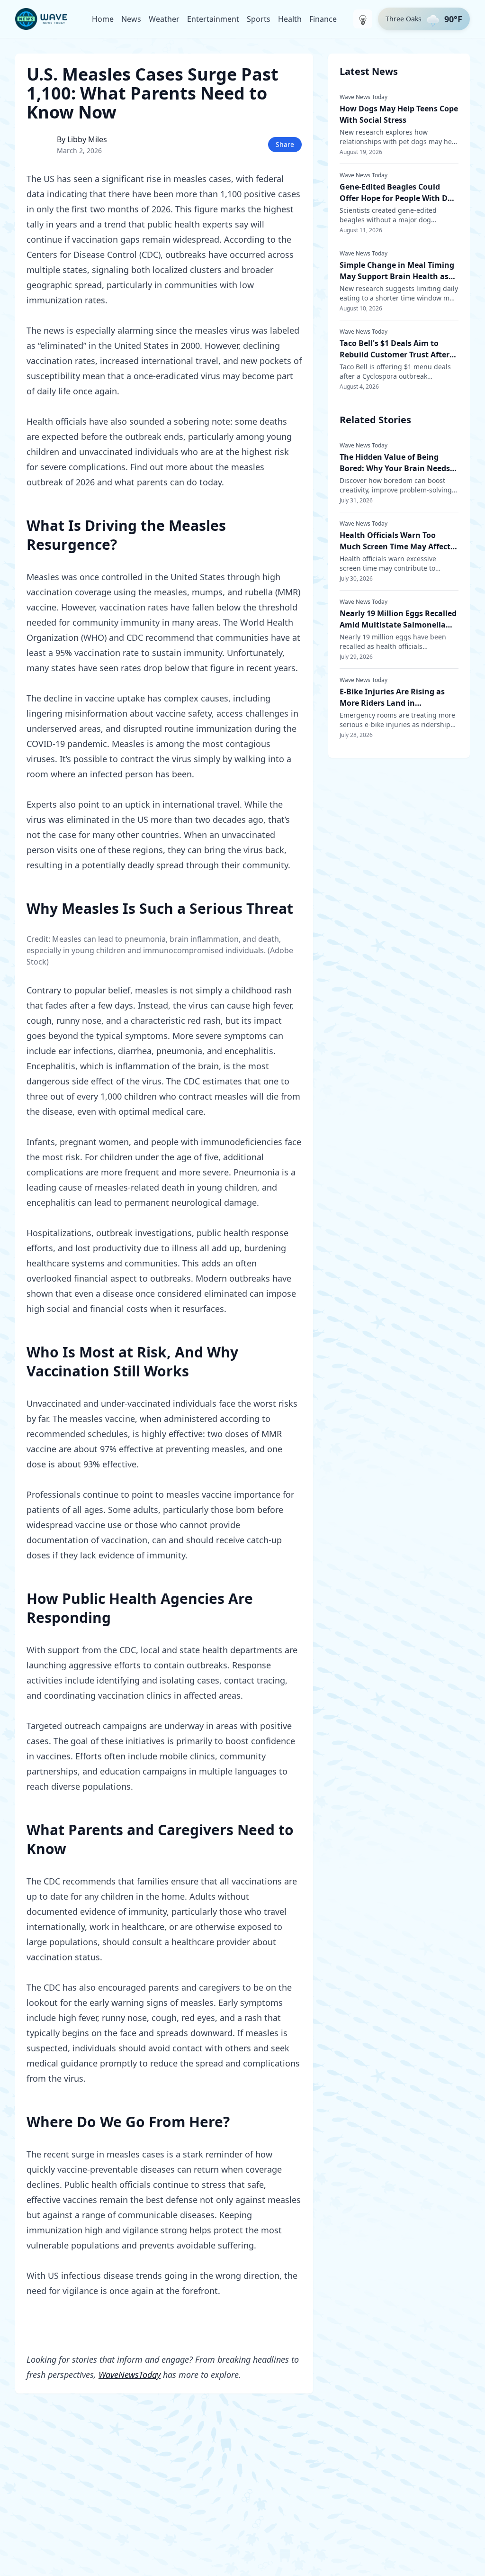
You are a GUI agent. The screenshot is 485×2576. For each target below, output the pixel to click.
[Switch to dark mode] (363, 19)
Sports (259, 19)
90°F (453, 19)
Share (285, 144)
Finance (323, 19)
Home (103, 19)
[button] (424, 19)
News (131, 19)
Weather (164, 19)
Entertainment (213, 19)
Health (290, 19)
